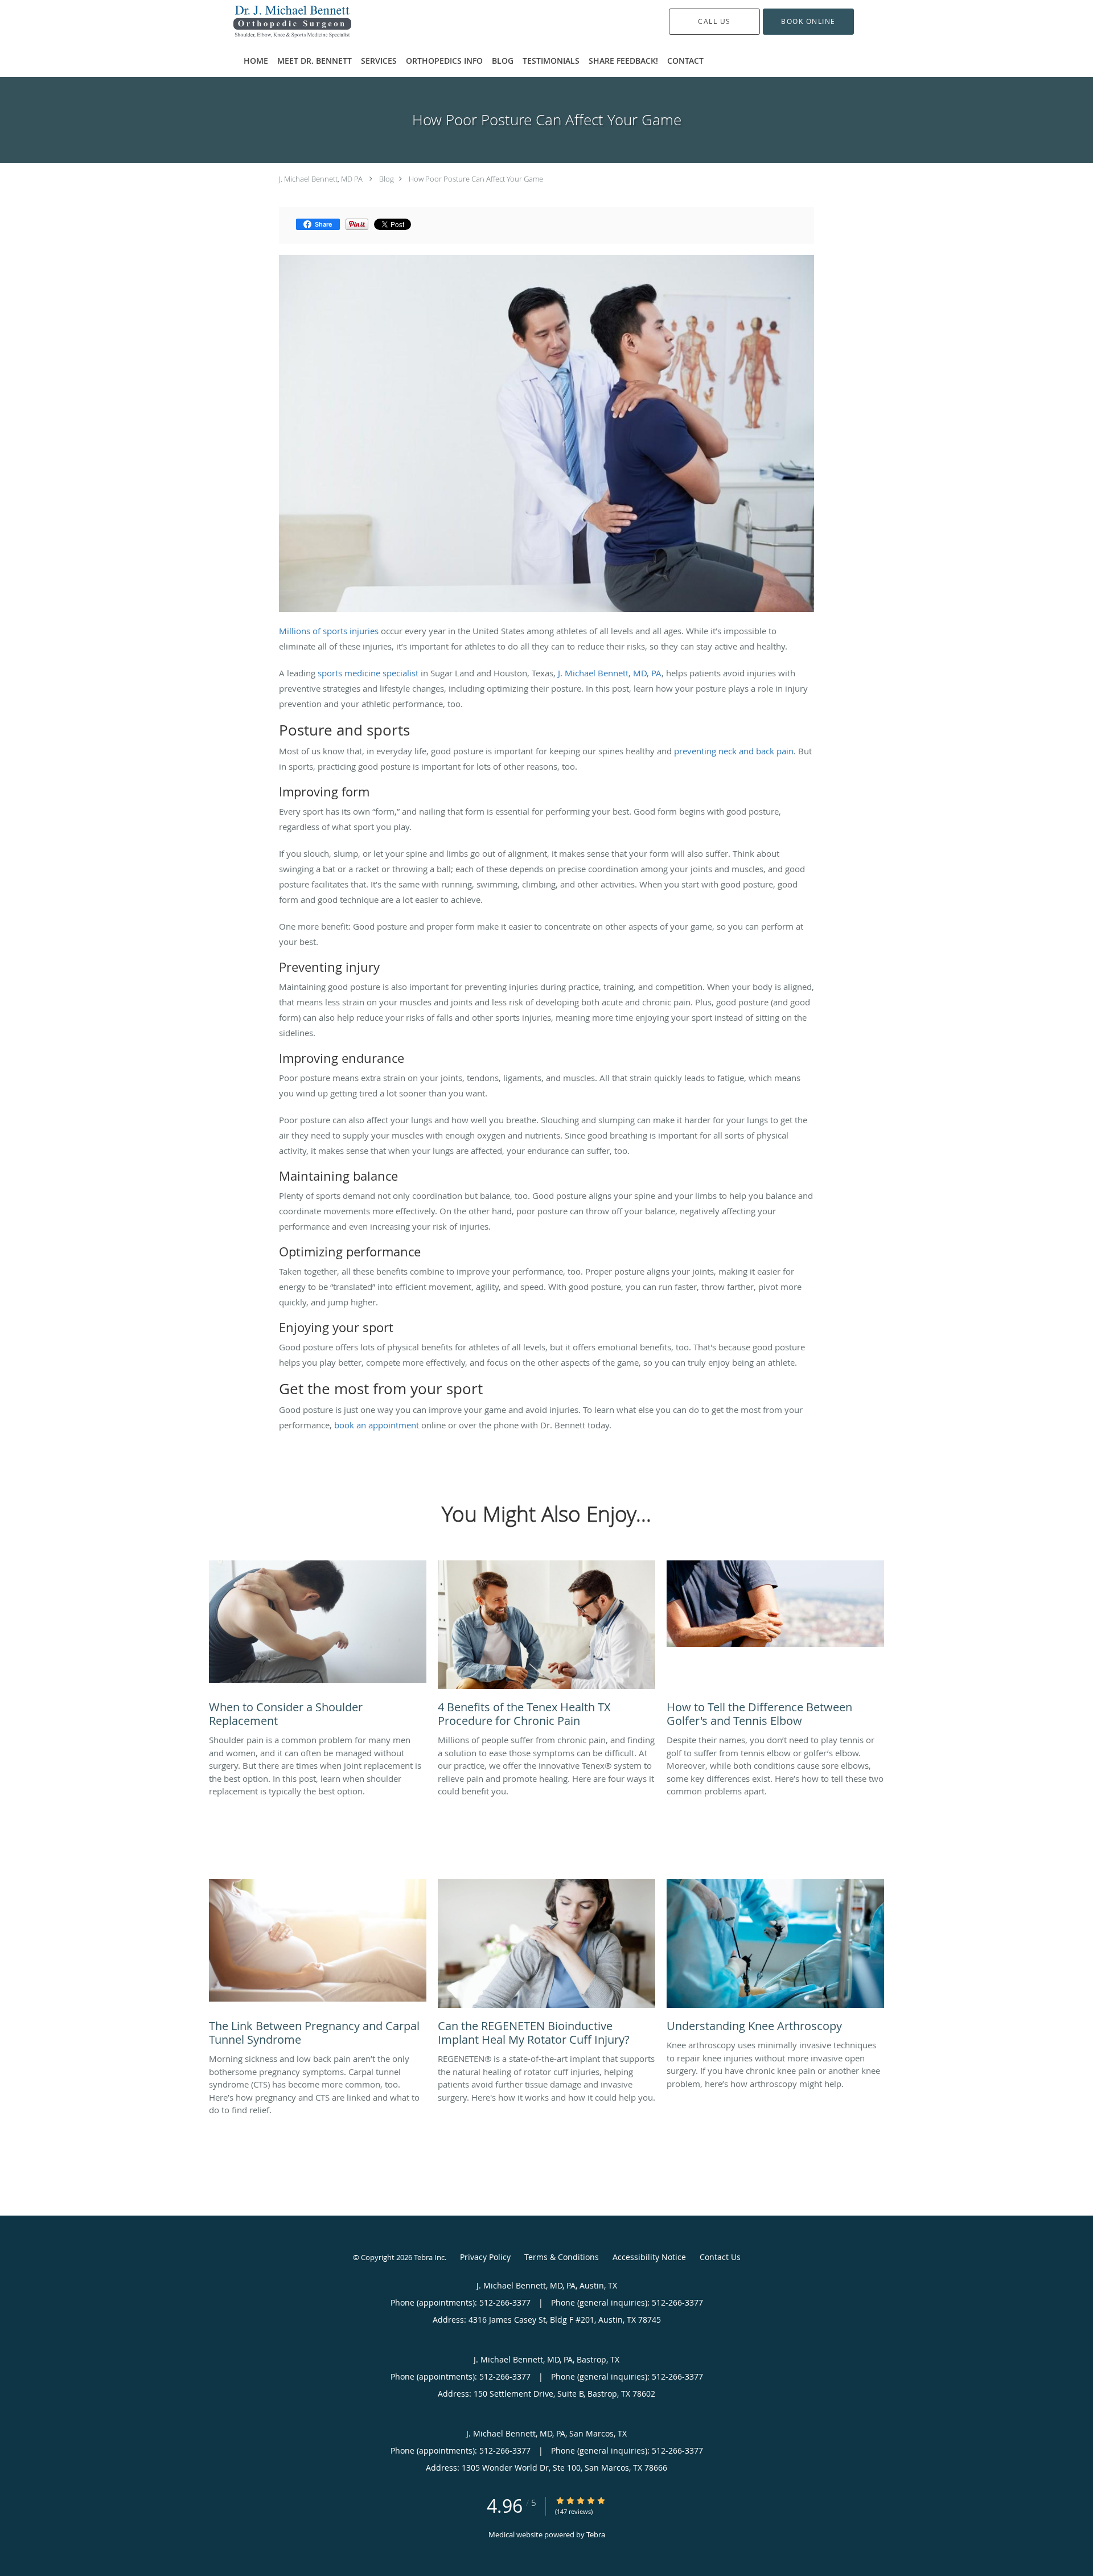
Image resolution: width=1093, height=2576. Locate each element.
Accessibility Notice (649, 2257)
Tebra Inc (429, 2257)
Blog (387, 179)
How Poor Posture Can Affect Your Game (476, 179)
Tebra (596, 2534)
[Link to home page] (275, 22)
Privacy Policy (485, 2257)
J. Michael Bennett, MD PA (321, 179)
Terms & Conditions (562, 2257)
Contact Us (720, 2257)
